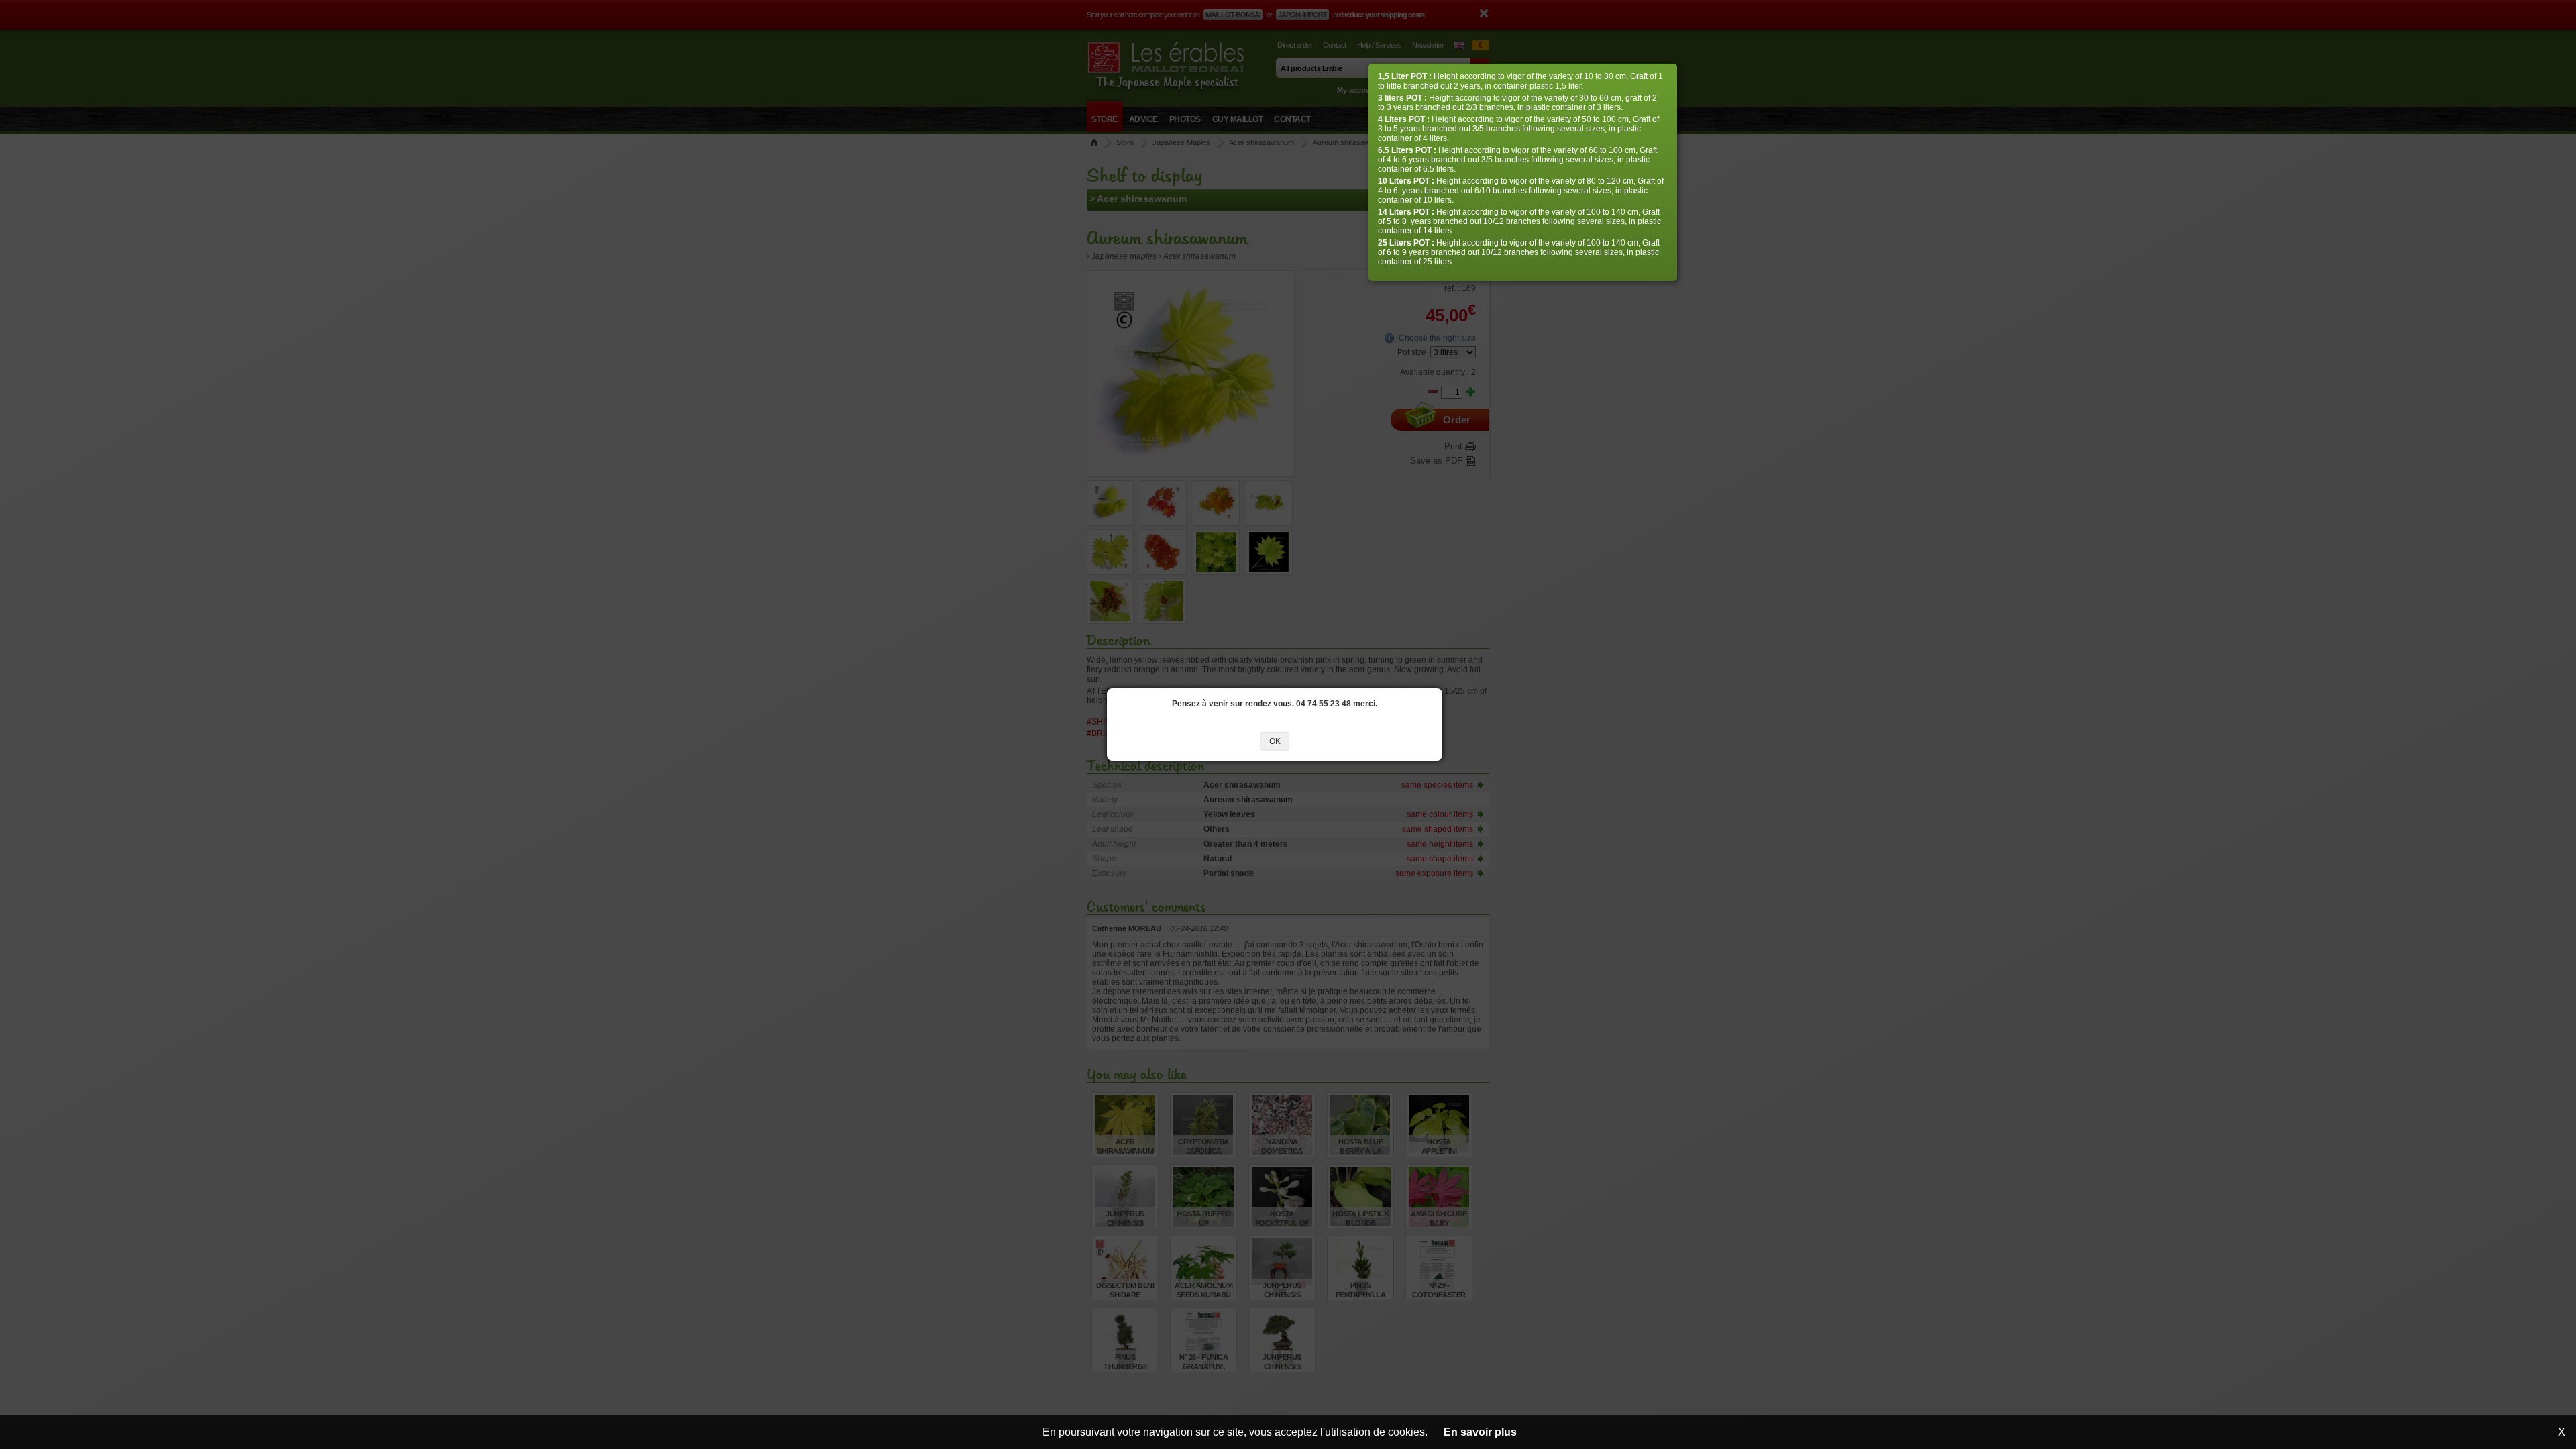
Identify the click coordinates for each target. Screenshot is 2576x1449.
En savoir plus (1480, 1432)
